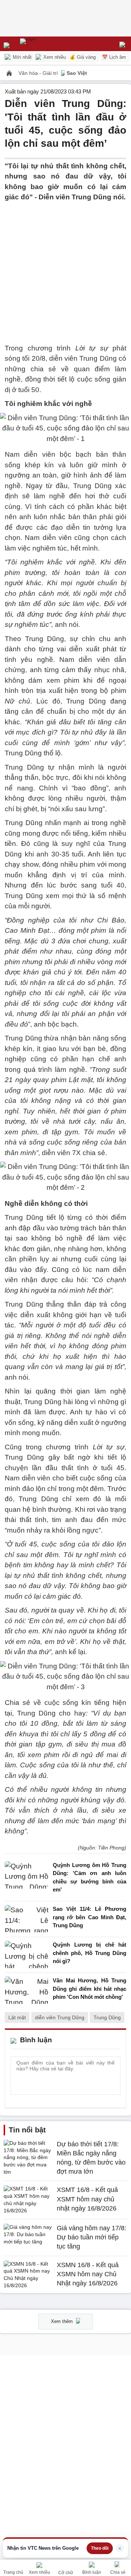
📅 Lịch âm (114, 57)
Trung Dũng (107, 2017)
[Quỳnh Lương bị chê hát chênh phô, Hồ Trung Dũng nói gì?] (27, 1955)
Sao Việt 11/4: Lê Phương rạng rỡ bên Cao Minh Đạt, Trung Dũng (90, 1917)
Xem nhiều (54, 57)
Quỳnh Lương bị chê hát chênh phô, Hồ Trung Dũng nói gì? (90, 1953)
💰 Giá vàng (83, 57)
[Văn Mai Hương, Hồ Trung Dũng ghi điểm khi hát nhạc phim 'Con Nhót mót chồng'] (27, 1991)
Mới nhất (21, 57)
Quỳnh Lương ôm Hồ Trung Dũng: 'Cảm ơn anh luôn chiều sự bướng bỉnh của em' (90, 1877)
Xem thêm (63, 2321)
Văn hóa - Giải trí (39, 73)
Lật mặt (17, 2017)
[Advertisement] (65, 268)
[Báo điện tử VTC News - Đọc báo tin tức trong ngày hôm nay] (45, 44)
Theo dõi (100, 2548)
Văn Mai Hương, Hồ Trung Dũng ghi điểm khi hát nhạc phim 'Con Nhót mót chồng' (90, 1989)
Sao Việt (77, 73)
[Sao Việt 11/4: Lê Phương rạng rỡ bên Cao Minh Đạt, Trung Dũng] (27, 1919)
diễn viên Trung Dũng (60, 2017)
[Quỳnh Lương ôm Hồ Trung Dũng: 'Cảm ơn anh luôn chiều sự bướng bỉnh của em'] (27, 1879)
